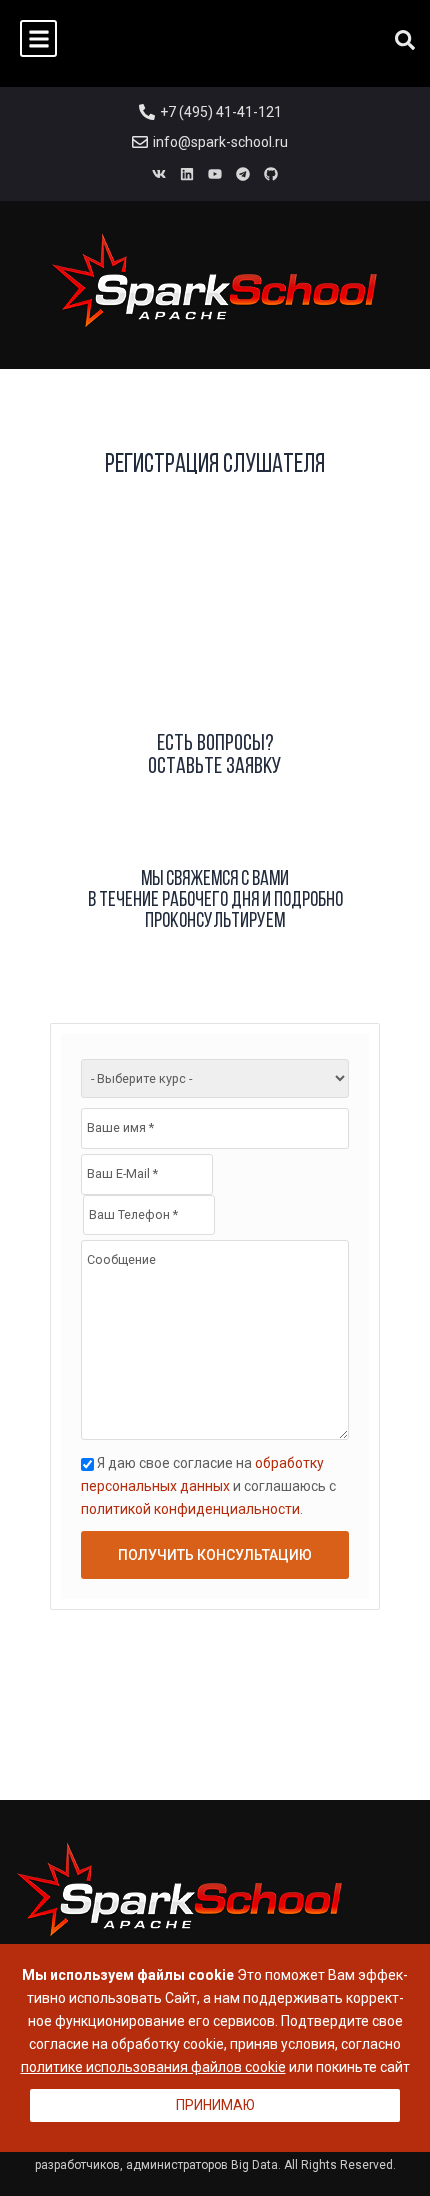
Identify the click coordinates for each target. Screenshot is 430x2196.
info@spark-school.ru (220, 142)
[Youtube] (215, 174)
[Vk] (159, 174)
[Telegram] (243, 174)
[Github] (271, 174)
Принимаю (215, 2105)
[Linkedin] (187, 174)
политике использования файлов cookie (153, 2067)
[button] (38, 38)
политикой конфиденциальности (190, 1509)
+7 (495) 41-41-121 (221, 112)
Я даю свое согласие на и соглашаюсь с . (208, 1486)
